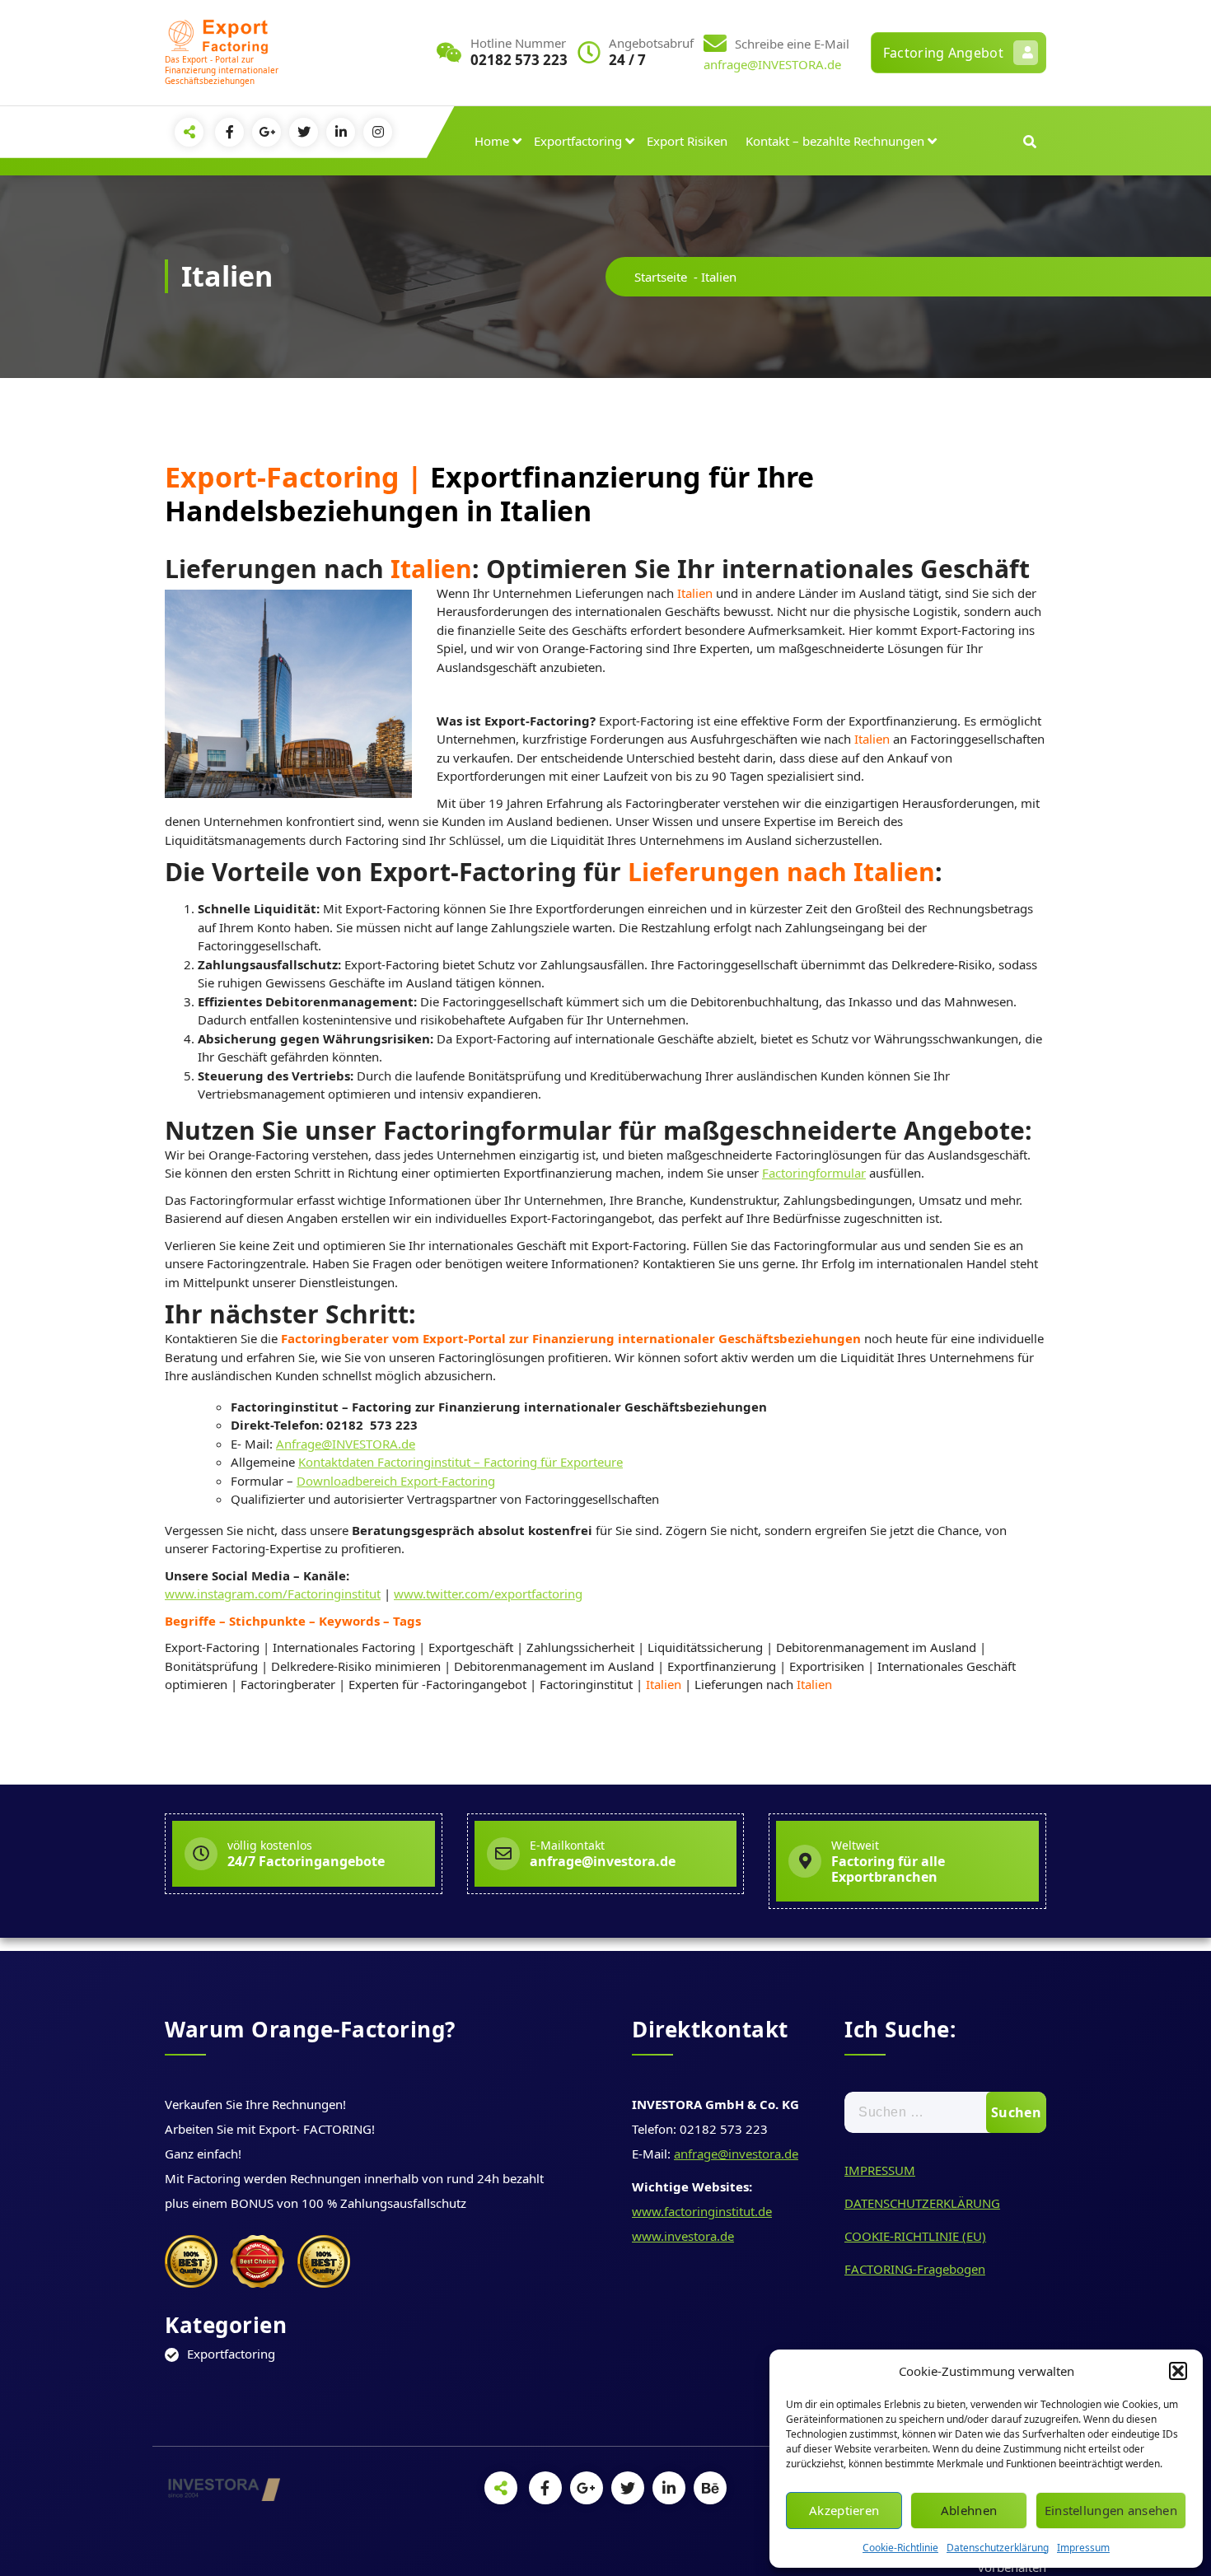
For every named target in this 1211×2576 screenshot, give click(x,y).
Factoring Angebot (943, 53)
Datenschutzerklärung (998, 2548)
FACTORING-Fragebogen (915, 2269)
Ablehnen (969, 2510)
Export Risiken (687, 141)
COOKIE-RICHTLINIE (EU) (915, 2236)
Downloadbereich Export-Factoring (396, 1481)
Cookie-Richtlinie (900, 2548)
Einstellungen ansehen (1111, 2510)
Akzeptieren (844, 2510)
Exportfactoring (578, 141)
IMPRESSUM (880, 2170)
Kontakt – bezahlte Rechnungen (835, 141)
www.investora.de (683, 2236)
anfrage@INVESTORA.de (772, 64)
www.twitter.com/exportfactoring (488, 1594)
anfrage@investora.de (736, 2154)
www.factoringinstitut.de (702, 2211)
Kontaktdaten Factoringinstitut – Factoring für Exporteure (461, 1462)
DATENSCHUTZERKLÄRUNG (922, 2203)
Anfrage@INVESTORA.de (346, 1444)
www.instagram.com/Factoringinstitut (273, 1594)
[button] (1178, 2371)
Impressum (1083, 2548)
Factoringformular (814, 1173)
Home (492, 141)
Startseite (661, 277)
